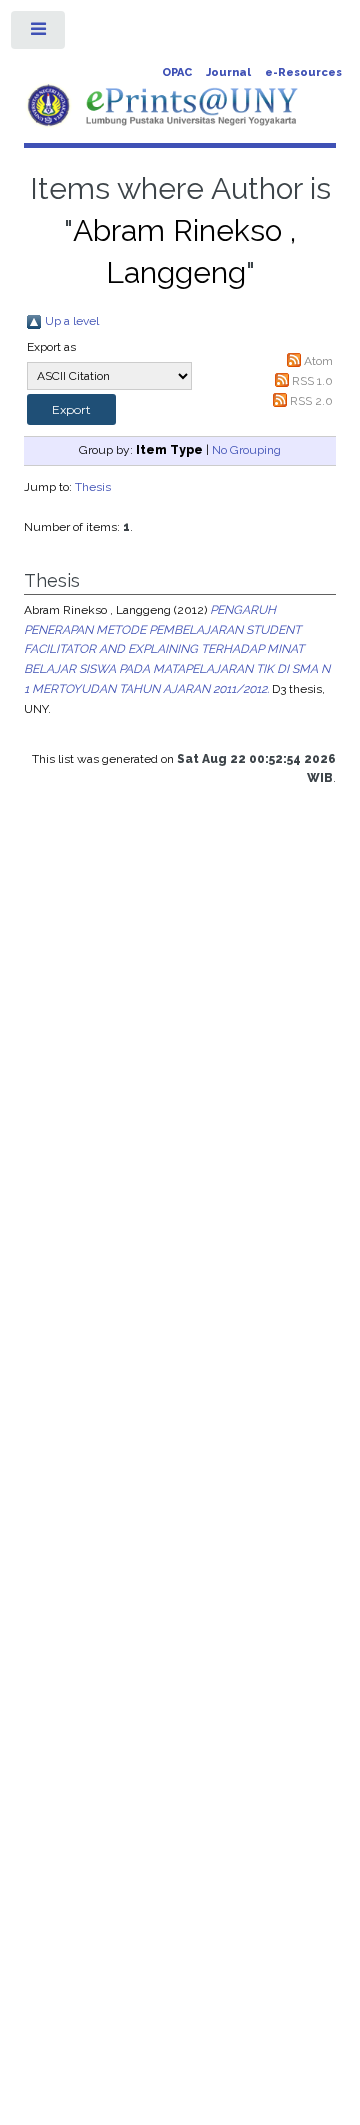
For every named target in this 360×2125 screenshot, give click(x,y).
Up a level (72, 321)
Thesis (93, 487)
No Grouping (246, 450)
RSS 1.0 (312, 381)
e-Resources (303, 72)
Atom (318, 361)
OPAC (177, 72)
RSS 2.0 (311, 401)
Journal (228, 72)
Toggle (39, 34)
